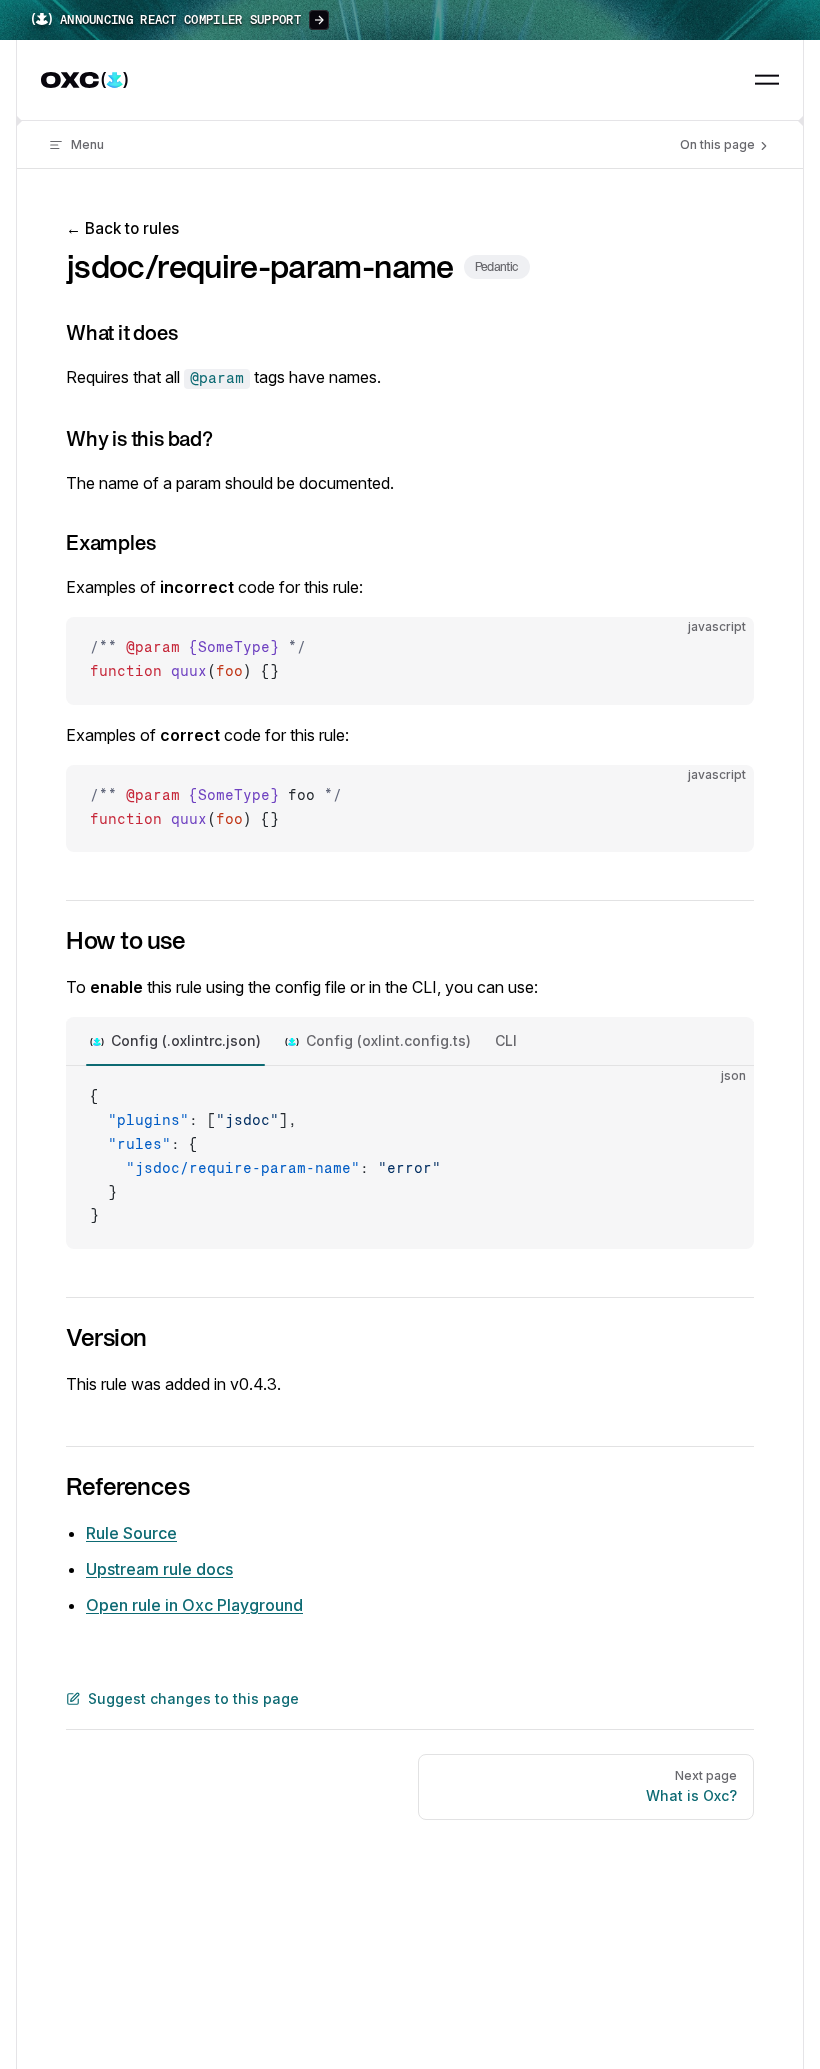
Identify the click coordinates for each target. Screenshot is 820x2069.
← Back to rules (122, 228)
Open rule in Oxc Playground (194, 1605)
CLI (506, 1040)
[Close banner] (794, 20)
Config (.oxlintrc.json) (186, 1040)
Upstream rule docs (159, 1569)
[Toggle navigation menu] (767, 80)
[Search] (721, 80)
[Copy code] (722, 649)
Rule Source (131, 1533)
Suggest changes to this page (193, 1698)
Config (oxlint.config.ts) (388, 1040)
